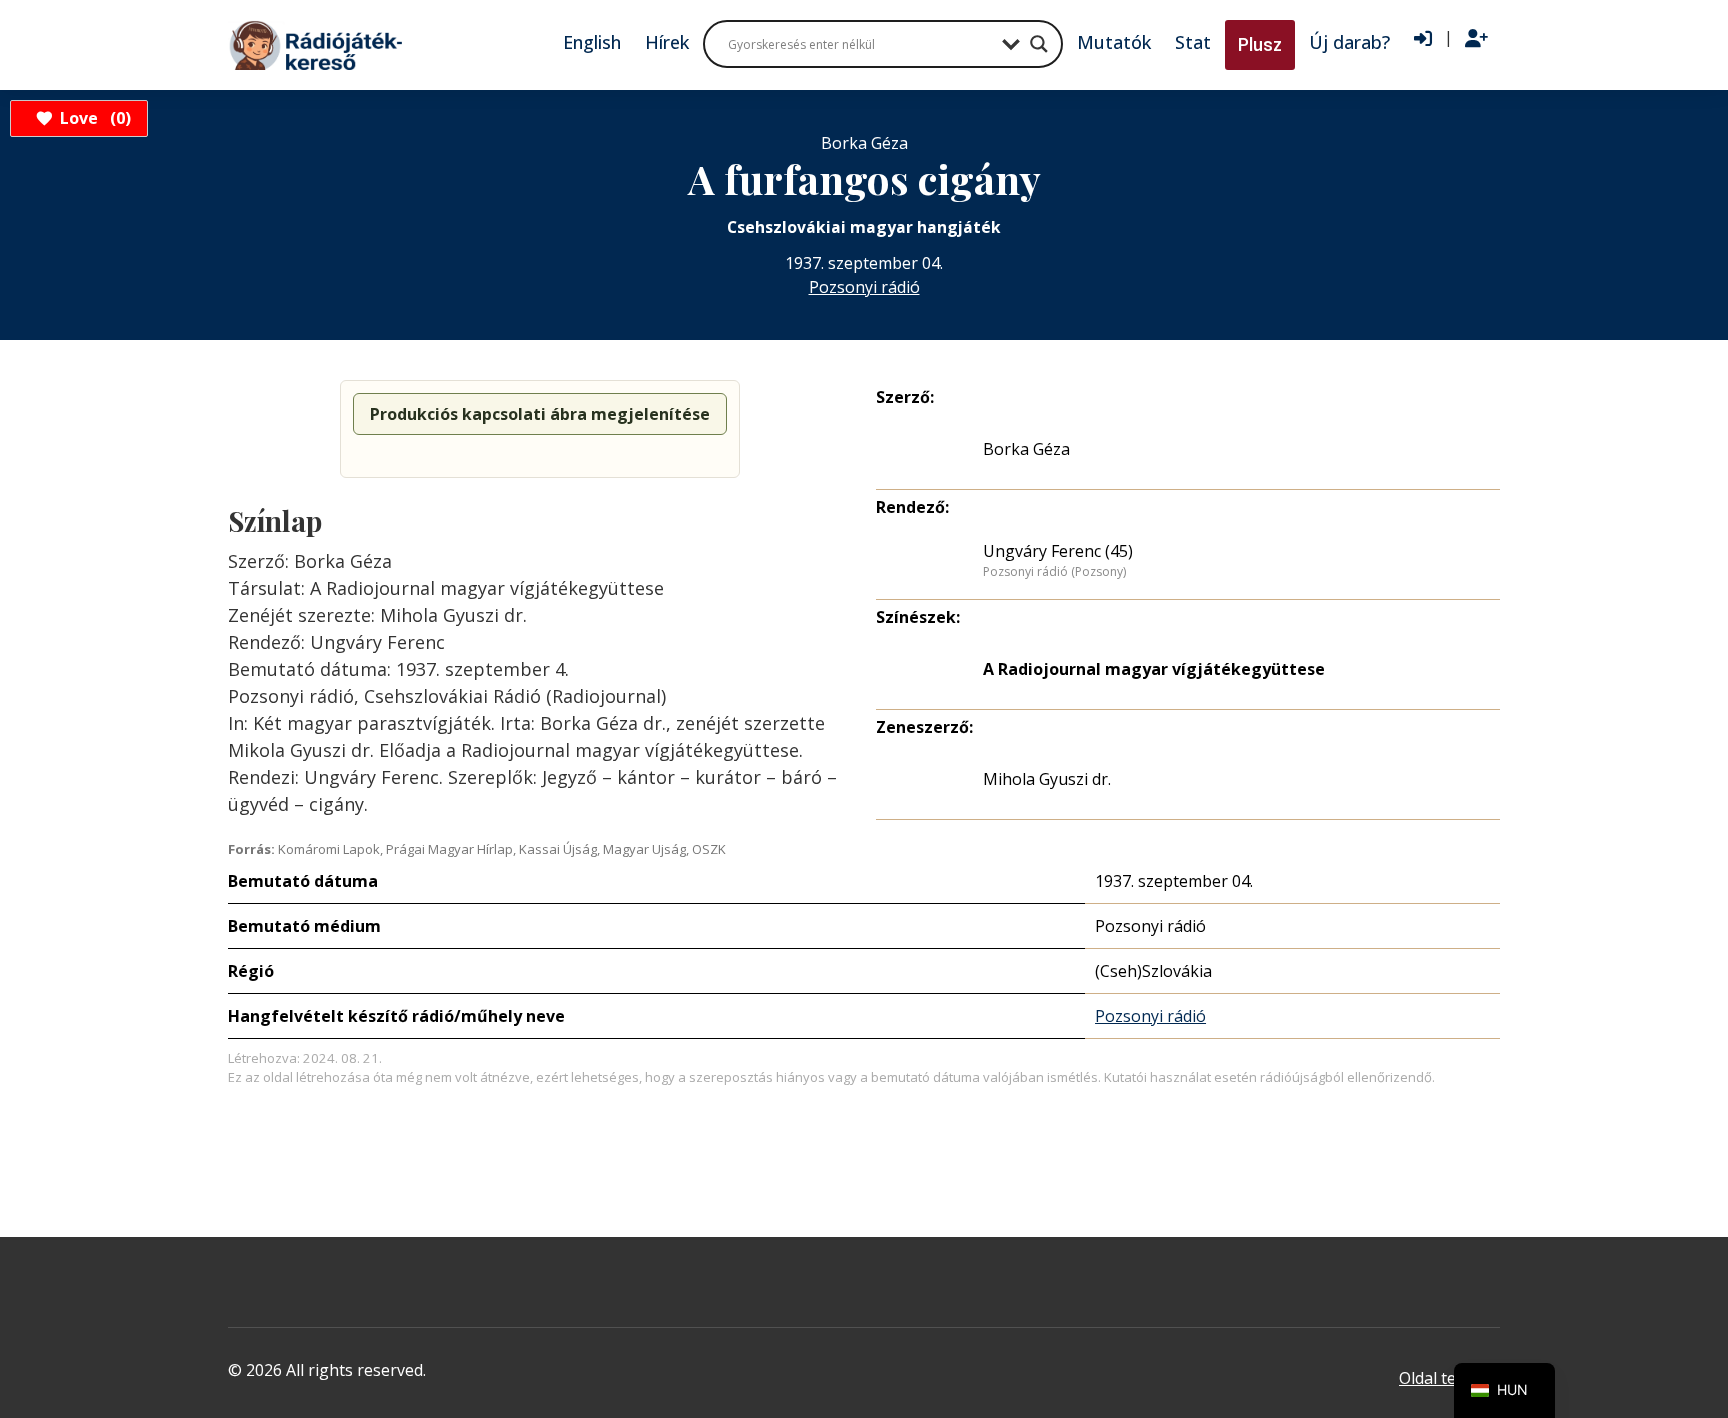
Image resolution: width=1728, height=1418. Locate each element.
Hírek (667, 42)
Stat (1193, 42)
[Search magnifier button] (1039, 44)
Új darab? (1349, 42)
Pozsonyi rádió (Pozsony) (1054, 572)
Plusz (1260, 44)
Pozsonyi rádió (864, 287)
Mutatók (1114, 42)
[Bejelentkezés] (1423, 39)
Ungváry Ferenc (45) (1058, 551)
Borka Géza (1026, 449)
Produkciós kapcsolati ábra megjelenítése (540, 414)
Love (92, 118)
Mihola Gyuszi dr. (1047, 779)
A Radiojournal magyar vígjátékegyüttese (1154, 669)
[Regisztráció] (1476, 39)
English (592, 42)
